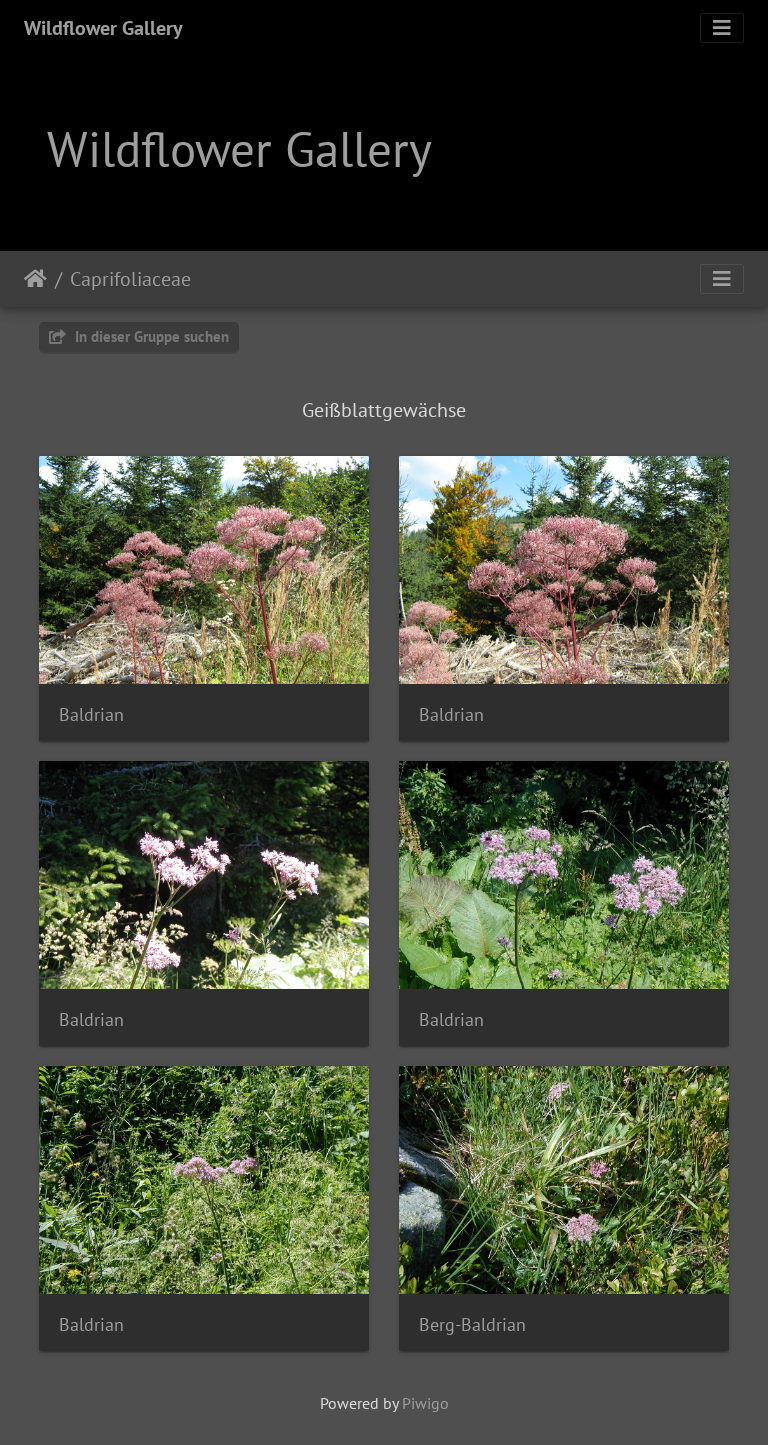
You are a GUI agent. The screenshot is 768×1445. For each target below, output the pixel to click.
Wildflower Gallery (103, 28)
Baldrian (91, 714)
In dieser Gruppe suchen (150, 336)
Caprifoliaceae (130, 279)
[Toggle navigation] (722, 28)
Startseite (35, 279)
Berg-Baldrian (472, 1324)
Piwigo (425, 1403)
